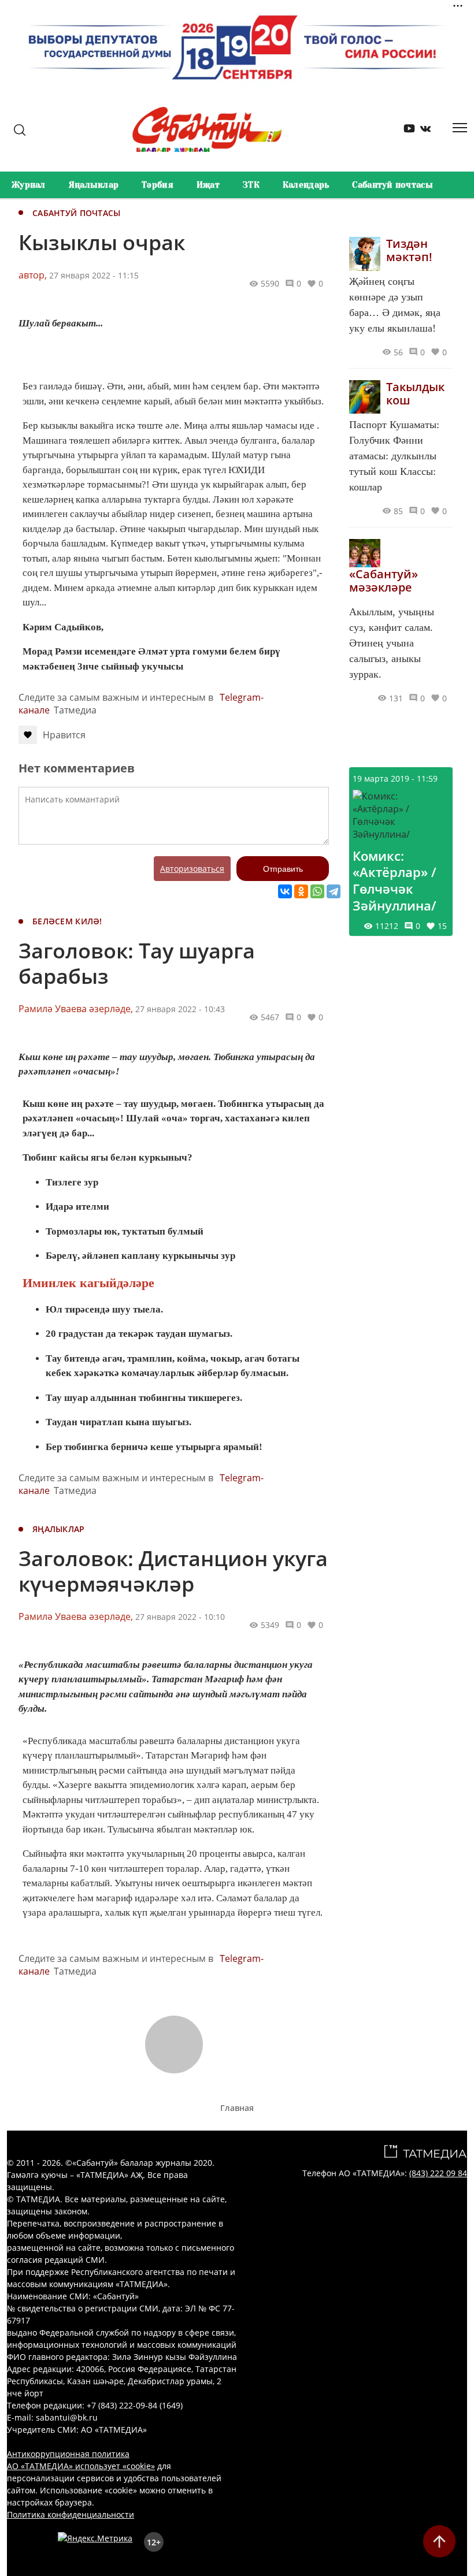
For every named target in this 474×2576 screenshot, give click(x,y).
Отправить (283, 869)
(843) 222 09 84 (438, 2173)
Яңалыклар (94, 185)
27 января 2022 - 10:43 (180, 1009)
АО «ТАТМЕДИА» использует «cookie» (81, 2466)
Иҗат (208, 185)
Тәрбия (158, 185)
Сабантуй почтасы (392, 185)
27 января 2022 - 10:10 (180, 1617)
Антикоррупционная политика (68, 2454)
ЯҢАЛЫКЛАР (59, 1529)
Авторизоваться (192, 869)
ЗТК (251, 185)
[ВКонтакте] (285, 891)
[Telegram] (334, 891)
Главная (237, 2108)
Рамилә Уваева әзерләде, (76, 1009)
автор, (33, 275)
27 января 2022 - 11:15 (94, 275)
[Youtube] (405, 131)
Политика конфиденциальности (71, 2514)
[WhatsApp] (317, 891)
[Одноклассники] (301, 891)
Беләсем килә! (67, 921)
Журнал (29, 185)
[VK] (421, 131)
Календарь (306, 185)
